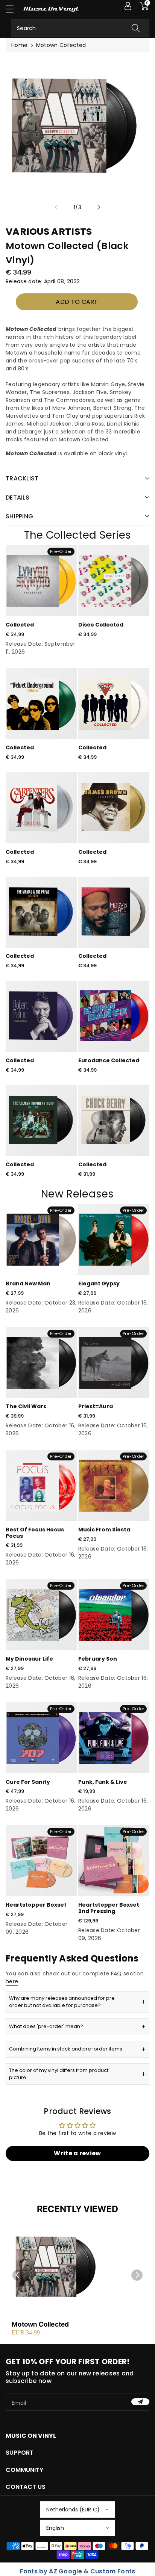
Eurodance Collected (109, 1060)
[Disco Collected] (114, 581)
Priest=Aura (96, 1406)
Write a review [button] (77, 2153)
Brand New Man (28, 1283)
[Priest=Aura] (114, 1363)
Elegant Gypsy (99, 1283)
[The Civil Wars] (41, 1363)
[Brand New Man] (41, 1239)
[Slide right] (99, 207)
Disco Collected (101, 625)
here (12, 1981)
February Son (98, 1659)
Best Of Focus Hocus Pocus (35, 1533)
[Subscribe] (140, 2402)
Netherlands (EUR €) (73, 2510)
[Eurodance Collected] (114, 1016)
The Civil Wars (26, 1406)
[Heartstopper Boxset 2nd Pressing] (114, 1861)
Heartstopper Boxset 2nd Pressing (109, 1908)
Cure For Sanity (28, 1782)
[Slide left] (56, 207)
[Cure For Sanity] (41, 1738)
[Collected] (41, 581)
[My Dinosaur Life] (41, 1615)
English (55, 2528)
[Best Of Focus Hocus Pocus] (41, 1485)
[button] (13, 9)
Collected (20, 625)
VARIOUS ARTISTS (49, 232)
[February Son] (114, 1615)
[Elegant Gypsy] (114, 1239)
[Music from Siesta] (114, 1485)
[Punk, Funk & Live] (114, 1738)
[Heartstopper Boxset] (41, 1861)
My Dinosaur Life (29, 1659)
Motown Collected (40, 2324)
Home (19, 45)
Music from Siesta (104, 1530)
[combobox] (80, 28)
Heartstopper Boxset (36, 1905)
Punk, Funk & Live (103, 1782)
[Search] (136, 28)
